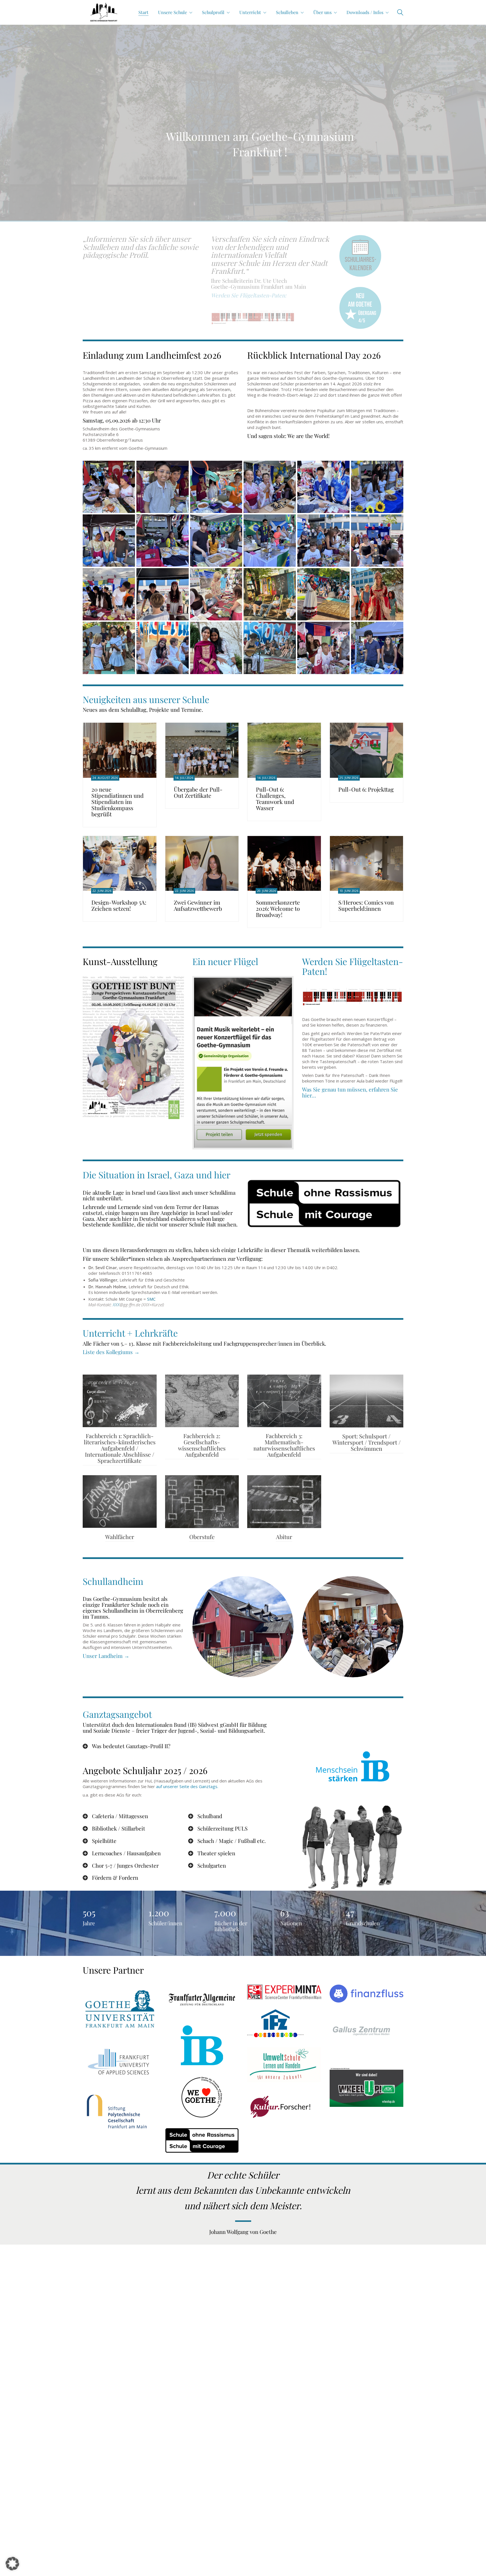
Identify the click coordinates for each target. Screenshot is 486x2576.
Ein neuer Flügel (225, 961)
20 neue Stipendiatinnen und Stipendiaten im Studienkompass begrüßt (118, 802)
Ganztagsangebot (117, 1714)
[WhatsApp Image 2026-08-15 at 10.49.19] (270, 594)
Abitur (284, 1537)
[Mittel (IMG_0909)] (109, 487)
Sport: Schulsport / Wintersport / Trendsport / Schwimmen (366, 1442)
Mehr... (243, 201)
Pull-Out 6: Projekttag (366, 789)
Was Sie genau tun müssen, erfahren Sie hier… (350, 1092)
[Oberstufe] (202, 1502)
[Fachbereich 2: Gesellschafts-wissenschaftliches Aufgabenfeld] (202, 1401)
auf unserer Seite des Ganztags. (187, 1786)
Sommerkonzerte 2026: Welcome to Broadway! (278, 909)
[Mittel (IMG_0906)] (216, 487)
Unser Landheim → (106, 1656)
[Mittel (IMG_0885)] (270, 541)
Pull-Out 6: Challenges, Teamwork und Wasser (275, 799)
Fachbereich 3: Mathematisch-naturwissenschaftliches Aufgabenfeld (284, 1445)
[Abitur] (284, 1502)
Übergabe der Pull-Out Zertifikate (198, 792)
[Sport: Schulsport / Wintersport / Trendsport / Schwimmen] (367, 1401)
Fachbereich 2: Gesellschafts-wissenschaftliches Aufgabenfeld (202, 1445)
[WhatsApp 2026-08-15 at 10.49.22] (270, 648)
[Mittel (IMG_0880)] (216, 594)
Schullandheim (113, 1581)
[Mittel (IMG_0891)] (270, 487)
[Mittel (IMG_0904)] (377, 648)
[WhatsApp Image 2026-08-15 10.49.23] (377, 594)
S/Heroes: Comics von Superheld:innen (366, 905)
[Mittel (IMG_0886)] (216, 541)
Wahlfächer (120, 1537)
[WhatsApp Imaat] (216, 648)
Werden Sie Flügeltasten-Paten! (353, 966)
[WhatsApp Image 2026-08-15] (323, 594)
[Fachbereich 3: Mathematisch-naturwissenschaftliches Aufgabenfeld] (284, 1401)
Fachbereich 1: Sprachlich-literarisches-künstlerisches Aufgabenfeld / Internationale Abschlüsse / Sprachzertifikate (120, 1448)
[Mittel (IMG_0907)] (163, 487)
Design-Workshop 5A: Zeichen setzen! (119, 905)
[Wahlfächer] (120, 1502)
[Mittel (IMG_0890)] (323, 487)
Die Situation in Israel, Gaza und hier (157, 1175)
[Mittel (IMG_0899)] (323, 648)
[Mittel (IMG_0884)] (323, 541)
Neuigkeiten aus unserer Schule (146, 699)
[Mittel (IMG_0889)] (377, 487)
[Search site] (400, 13)
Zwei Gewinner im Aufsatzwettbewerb (198, 905)
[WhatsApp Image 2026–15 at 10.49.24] (109, 648)
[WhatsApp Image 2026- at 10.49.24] (163, 648)
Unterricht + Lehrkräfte (130, 1333)
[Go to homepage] (104, 12)
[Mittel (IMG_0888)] (109, 541)
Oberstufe (202, 1537)
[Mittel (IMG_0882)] (109, 594)
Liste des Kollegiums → (111, 1352)
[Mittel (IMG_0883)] (377, 541)
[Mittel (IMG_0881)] (163, 594)
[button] (12, 2564)
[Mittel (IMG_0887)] (163, 541)
